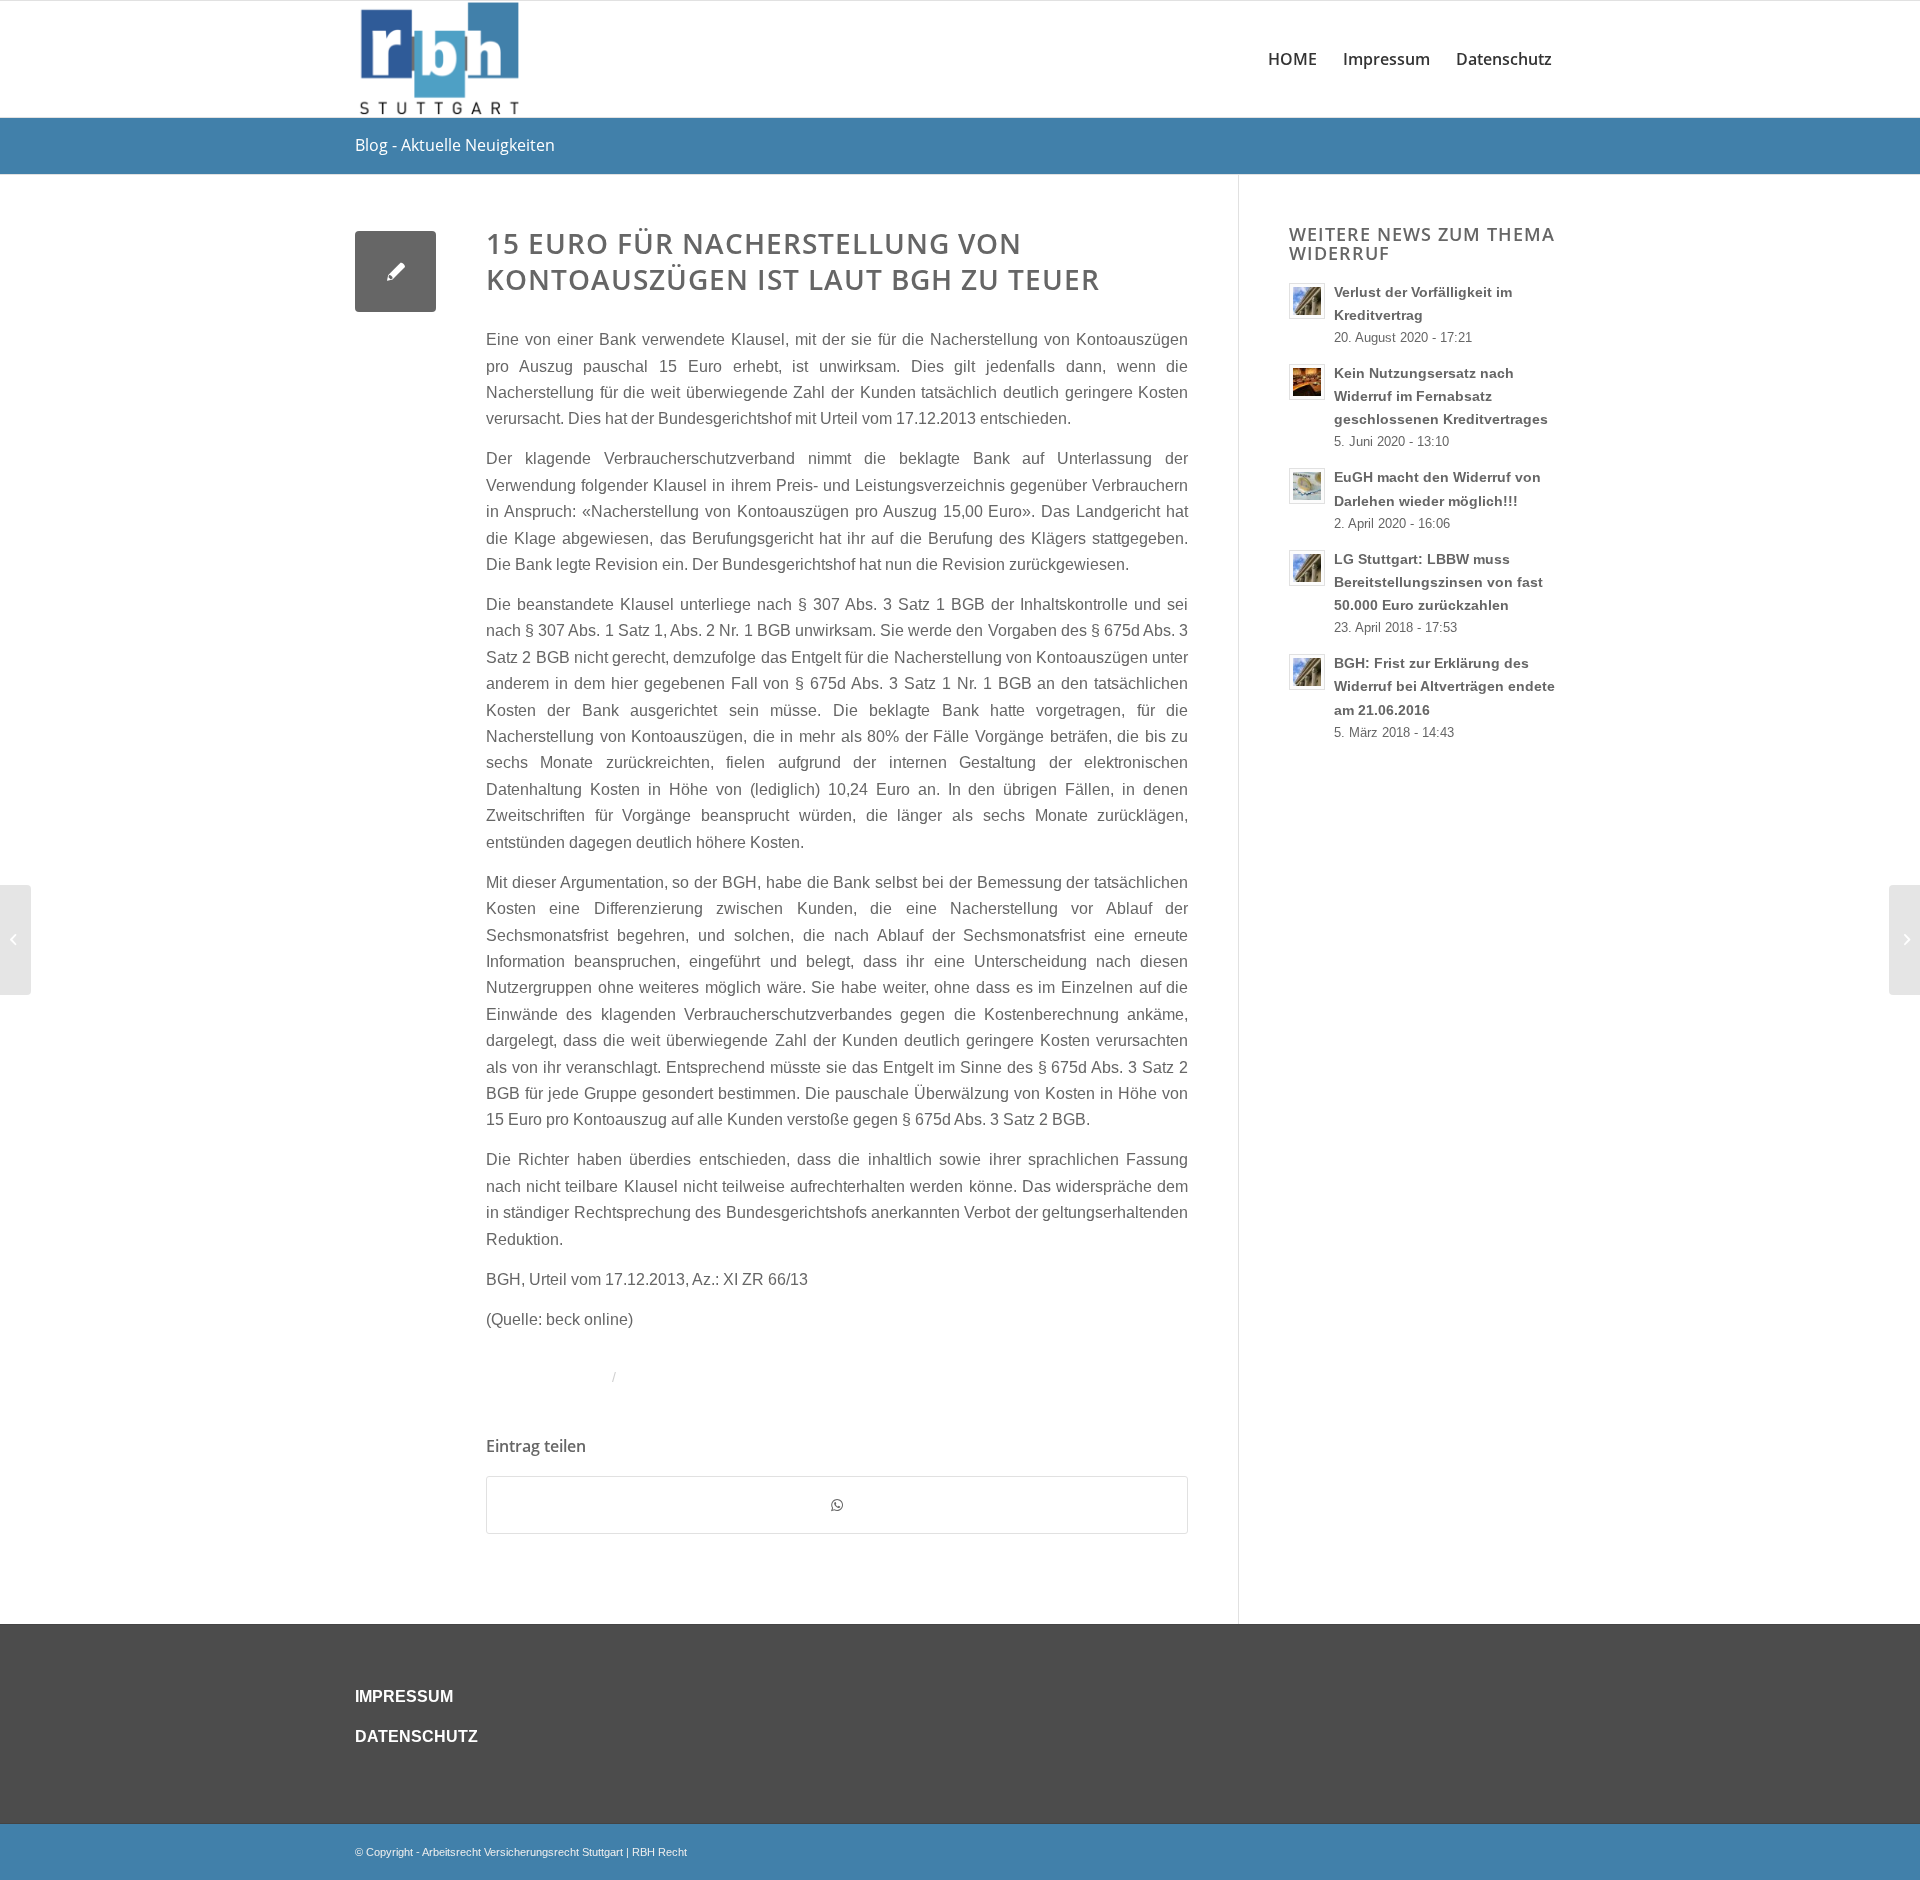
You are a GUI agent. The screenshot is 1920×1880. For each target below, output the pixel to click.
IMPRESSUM (404, 1696)
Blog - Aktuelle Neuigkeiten (455, 145)
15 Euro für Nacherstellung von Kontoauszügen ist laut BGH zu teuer (793, 261)
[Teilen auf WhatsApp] (837, 1505)
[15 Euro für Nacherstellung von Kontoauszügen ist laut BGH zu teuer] (395, 271)
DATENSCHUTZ (416, 1736)
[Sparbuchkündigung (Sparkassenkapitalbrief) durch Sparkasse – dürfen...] (15, 940)
